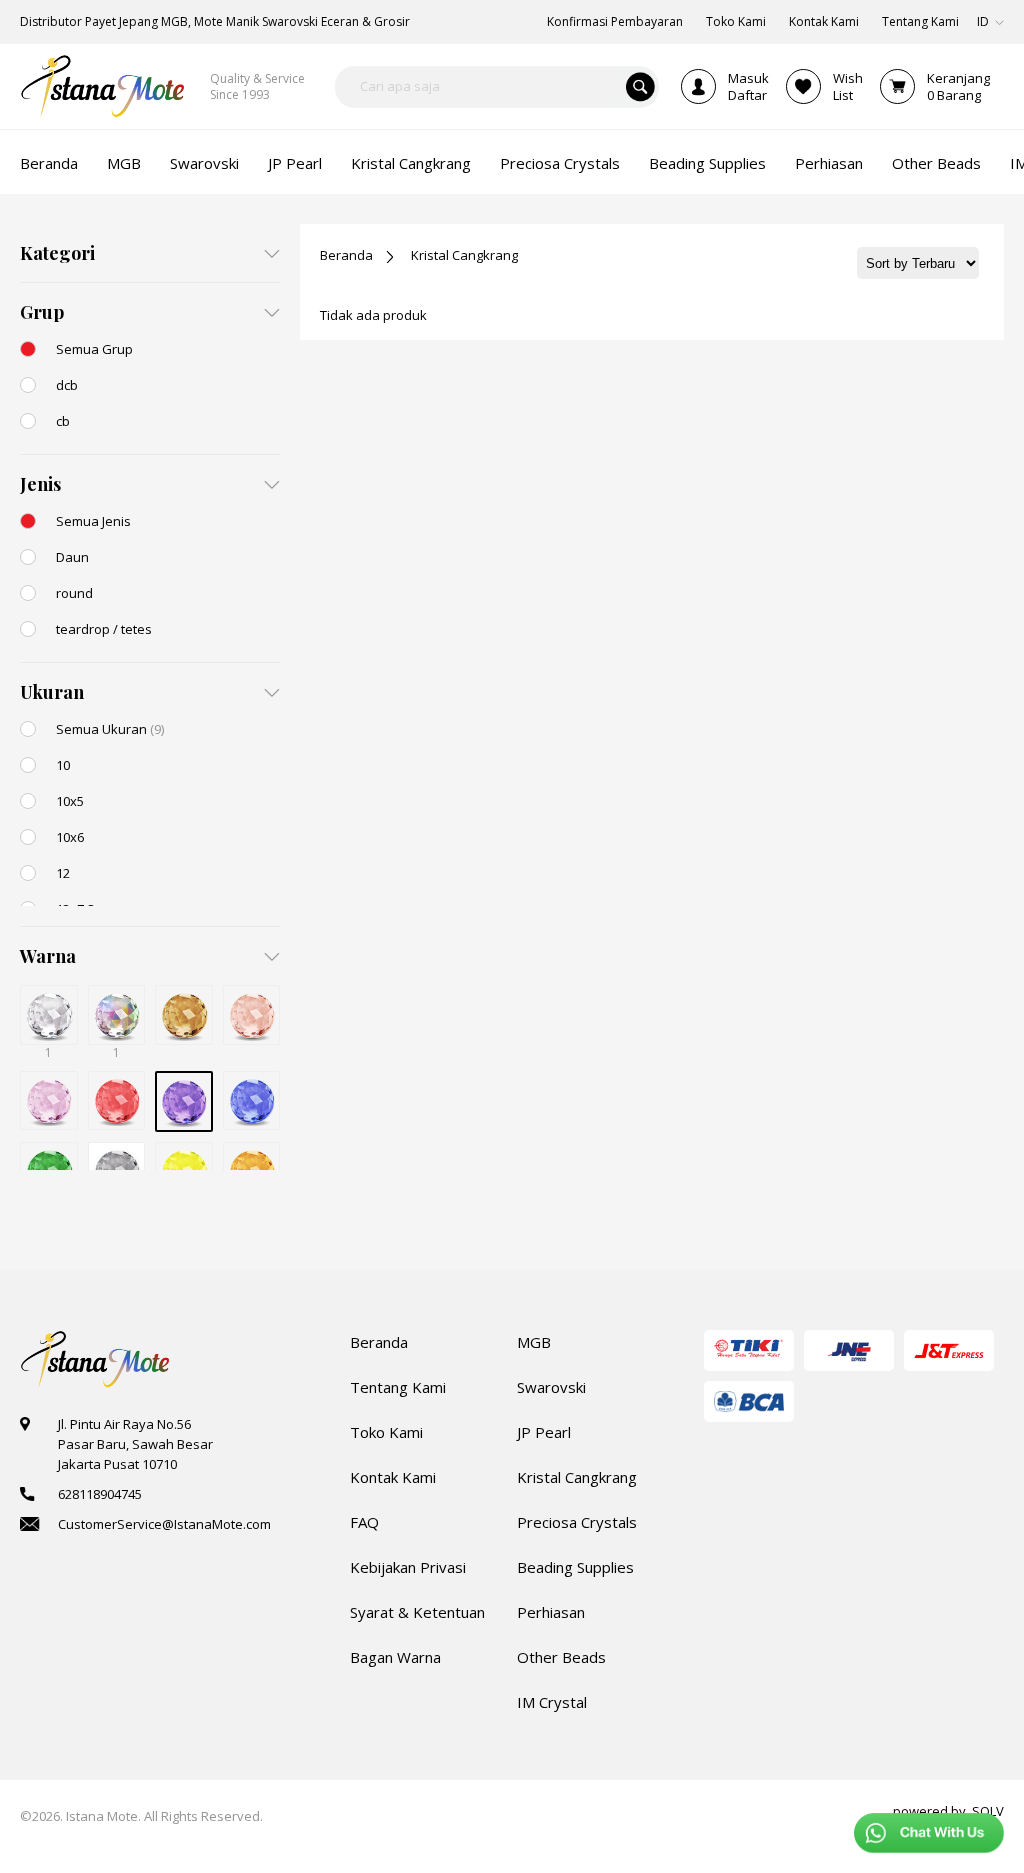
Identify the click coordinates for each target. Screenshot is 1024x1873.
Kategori (57, 253)
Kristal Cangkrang (464, 255)
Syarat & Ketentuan (417, 1612)
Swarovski (551, 1387)
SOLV (988, 1811)
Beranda (346, 255)
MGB (534, 1342)
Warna (48, 956)
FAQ (364, 1522)
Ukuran (52, 692)
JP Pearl (544, 1432)
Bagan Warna (395, 1657)
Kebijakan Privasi (408, 1567)
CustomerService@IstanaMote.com (164, 1524)
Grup (42, 312)
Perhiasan (551, 1612)
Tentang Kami (398, 1387)
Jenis (40, 484)
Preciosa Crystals (577, 1522)
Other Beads (561, 1657)
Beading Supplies (575, 1567)
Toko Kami (386, 1432)
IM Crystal (552, 1702)
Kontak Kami (393, 1477)
